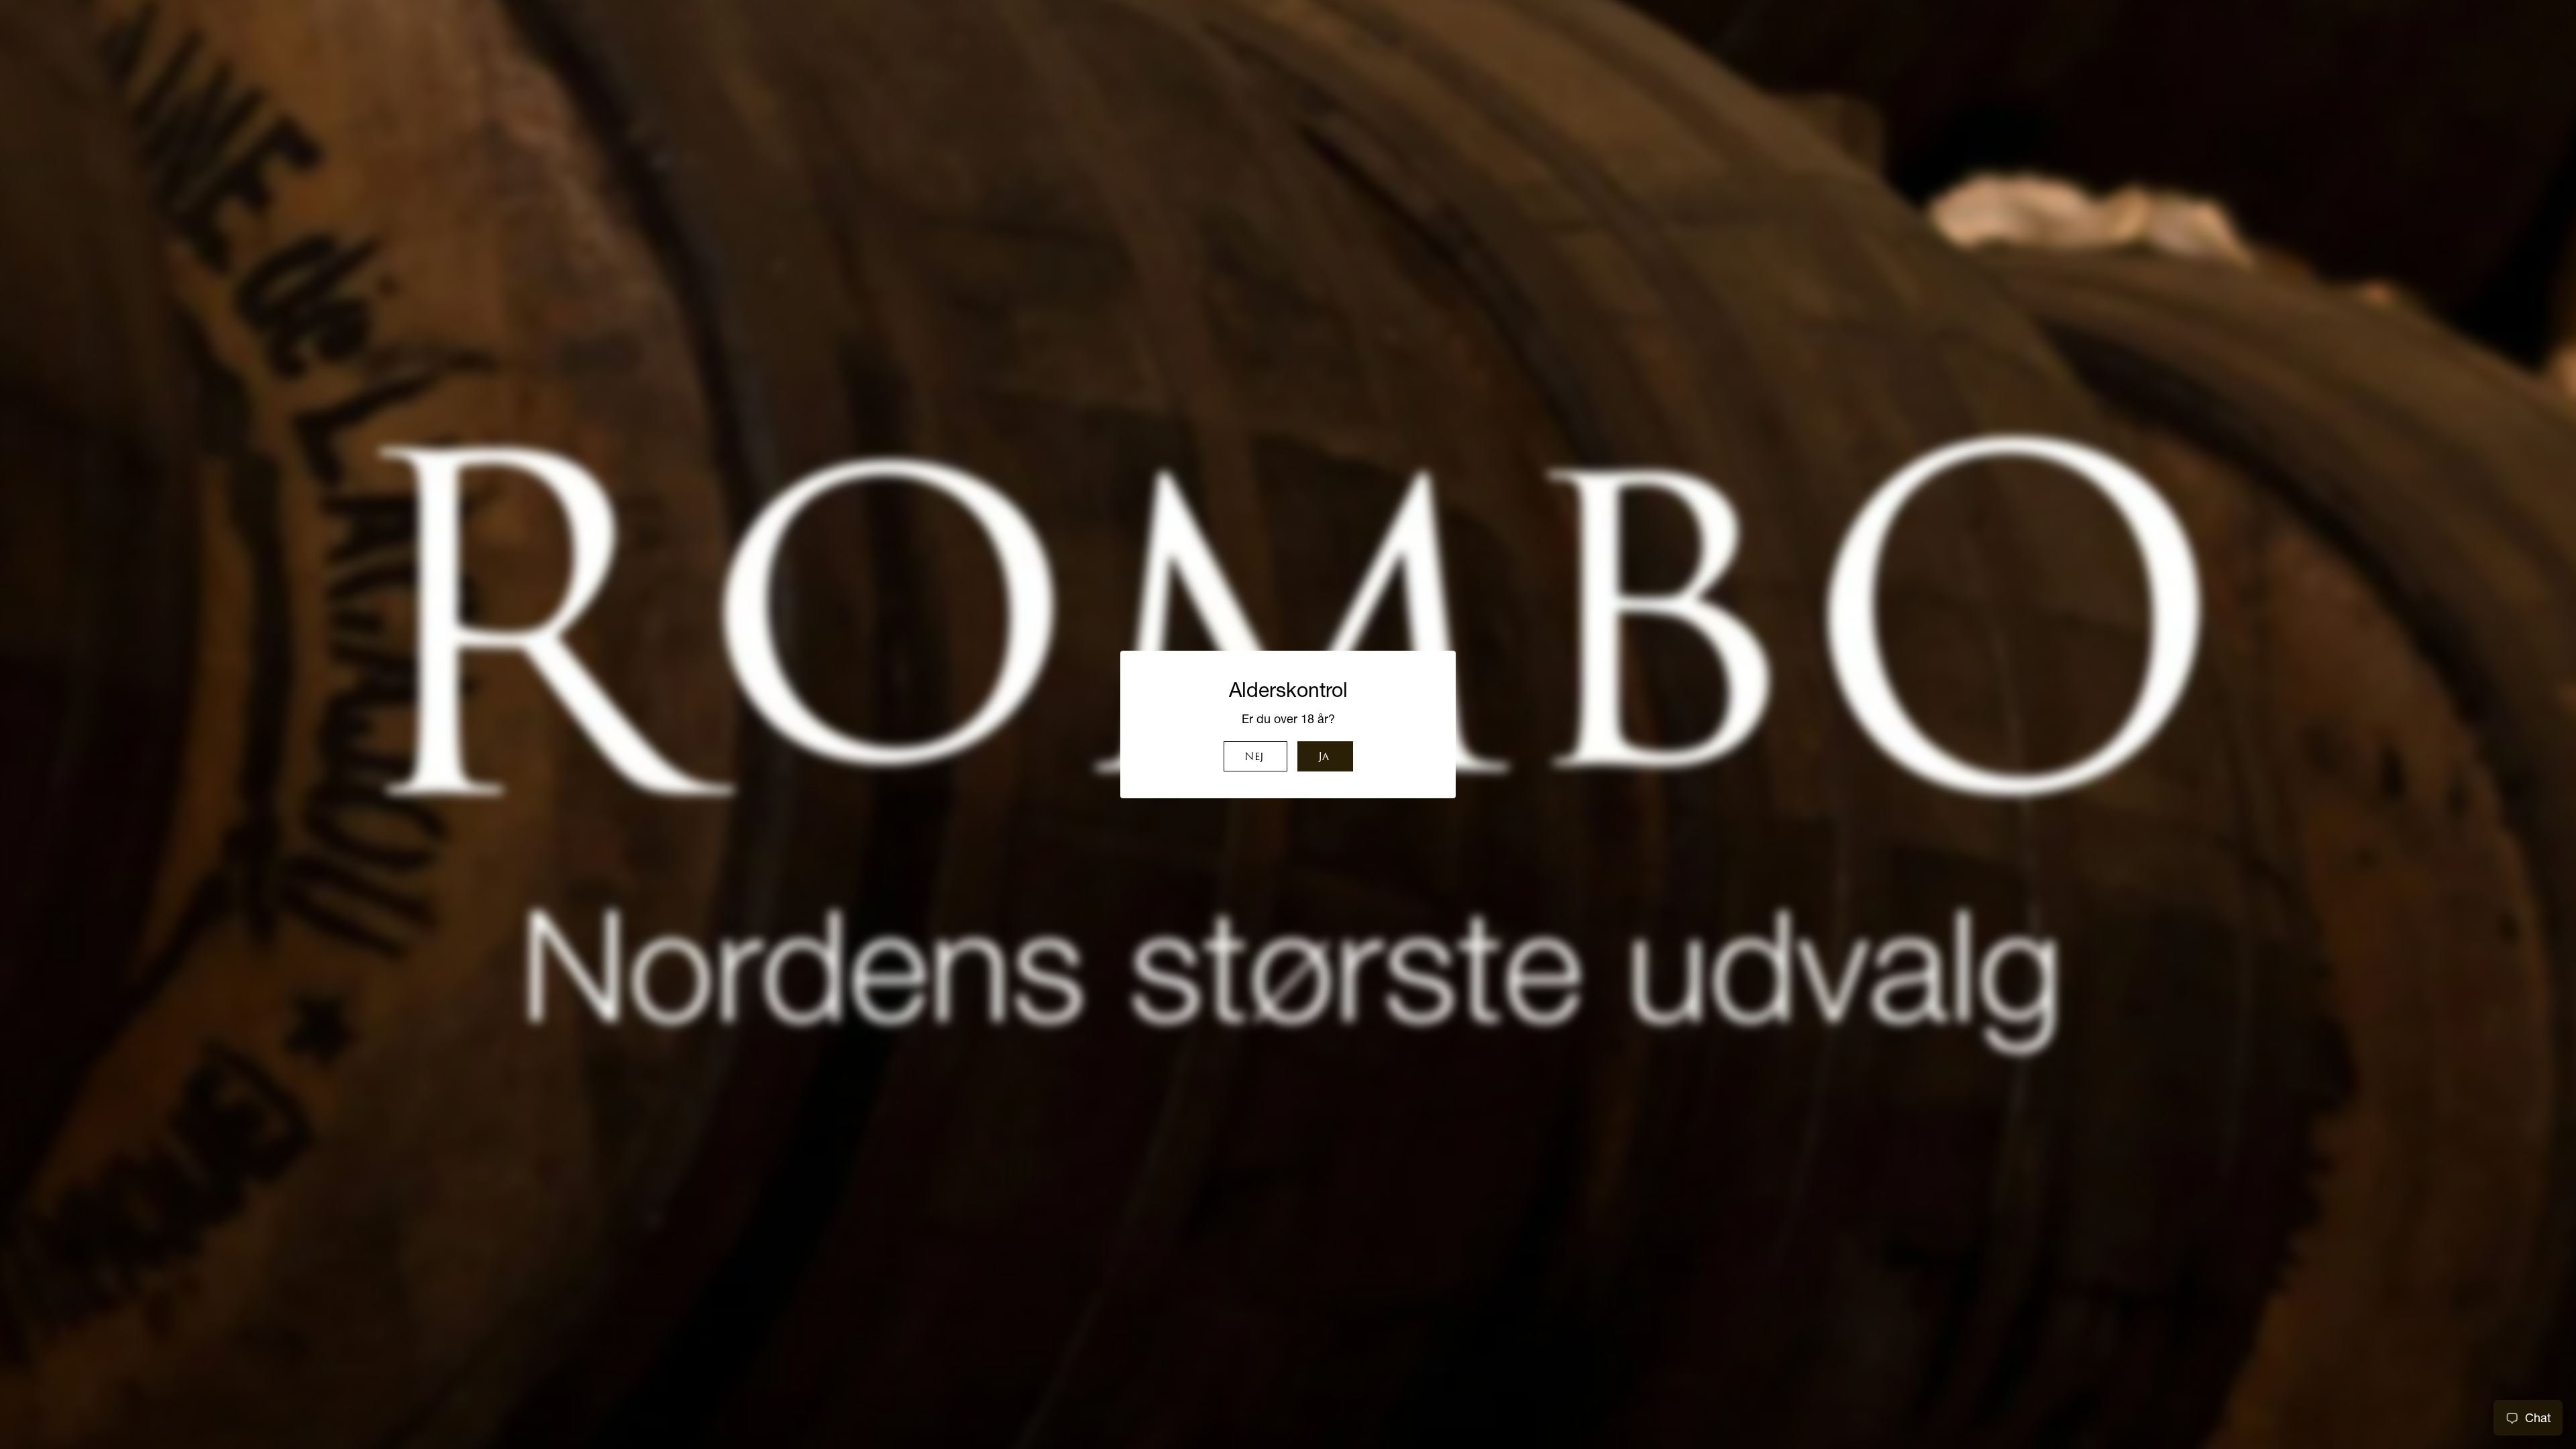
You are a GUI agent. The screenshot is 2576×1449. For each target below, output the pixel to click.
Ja (1324, 757)
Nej (1254, 757)
